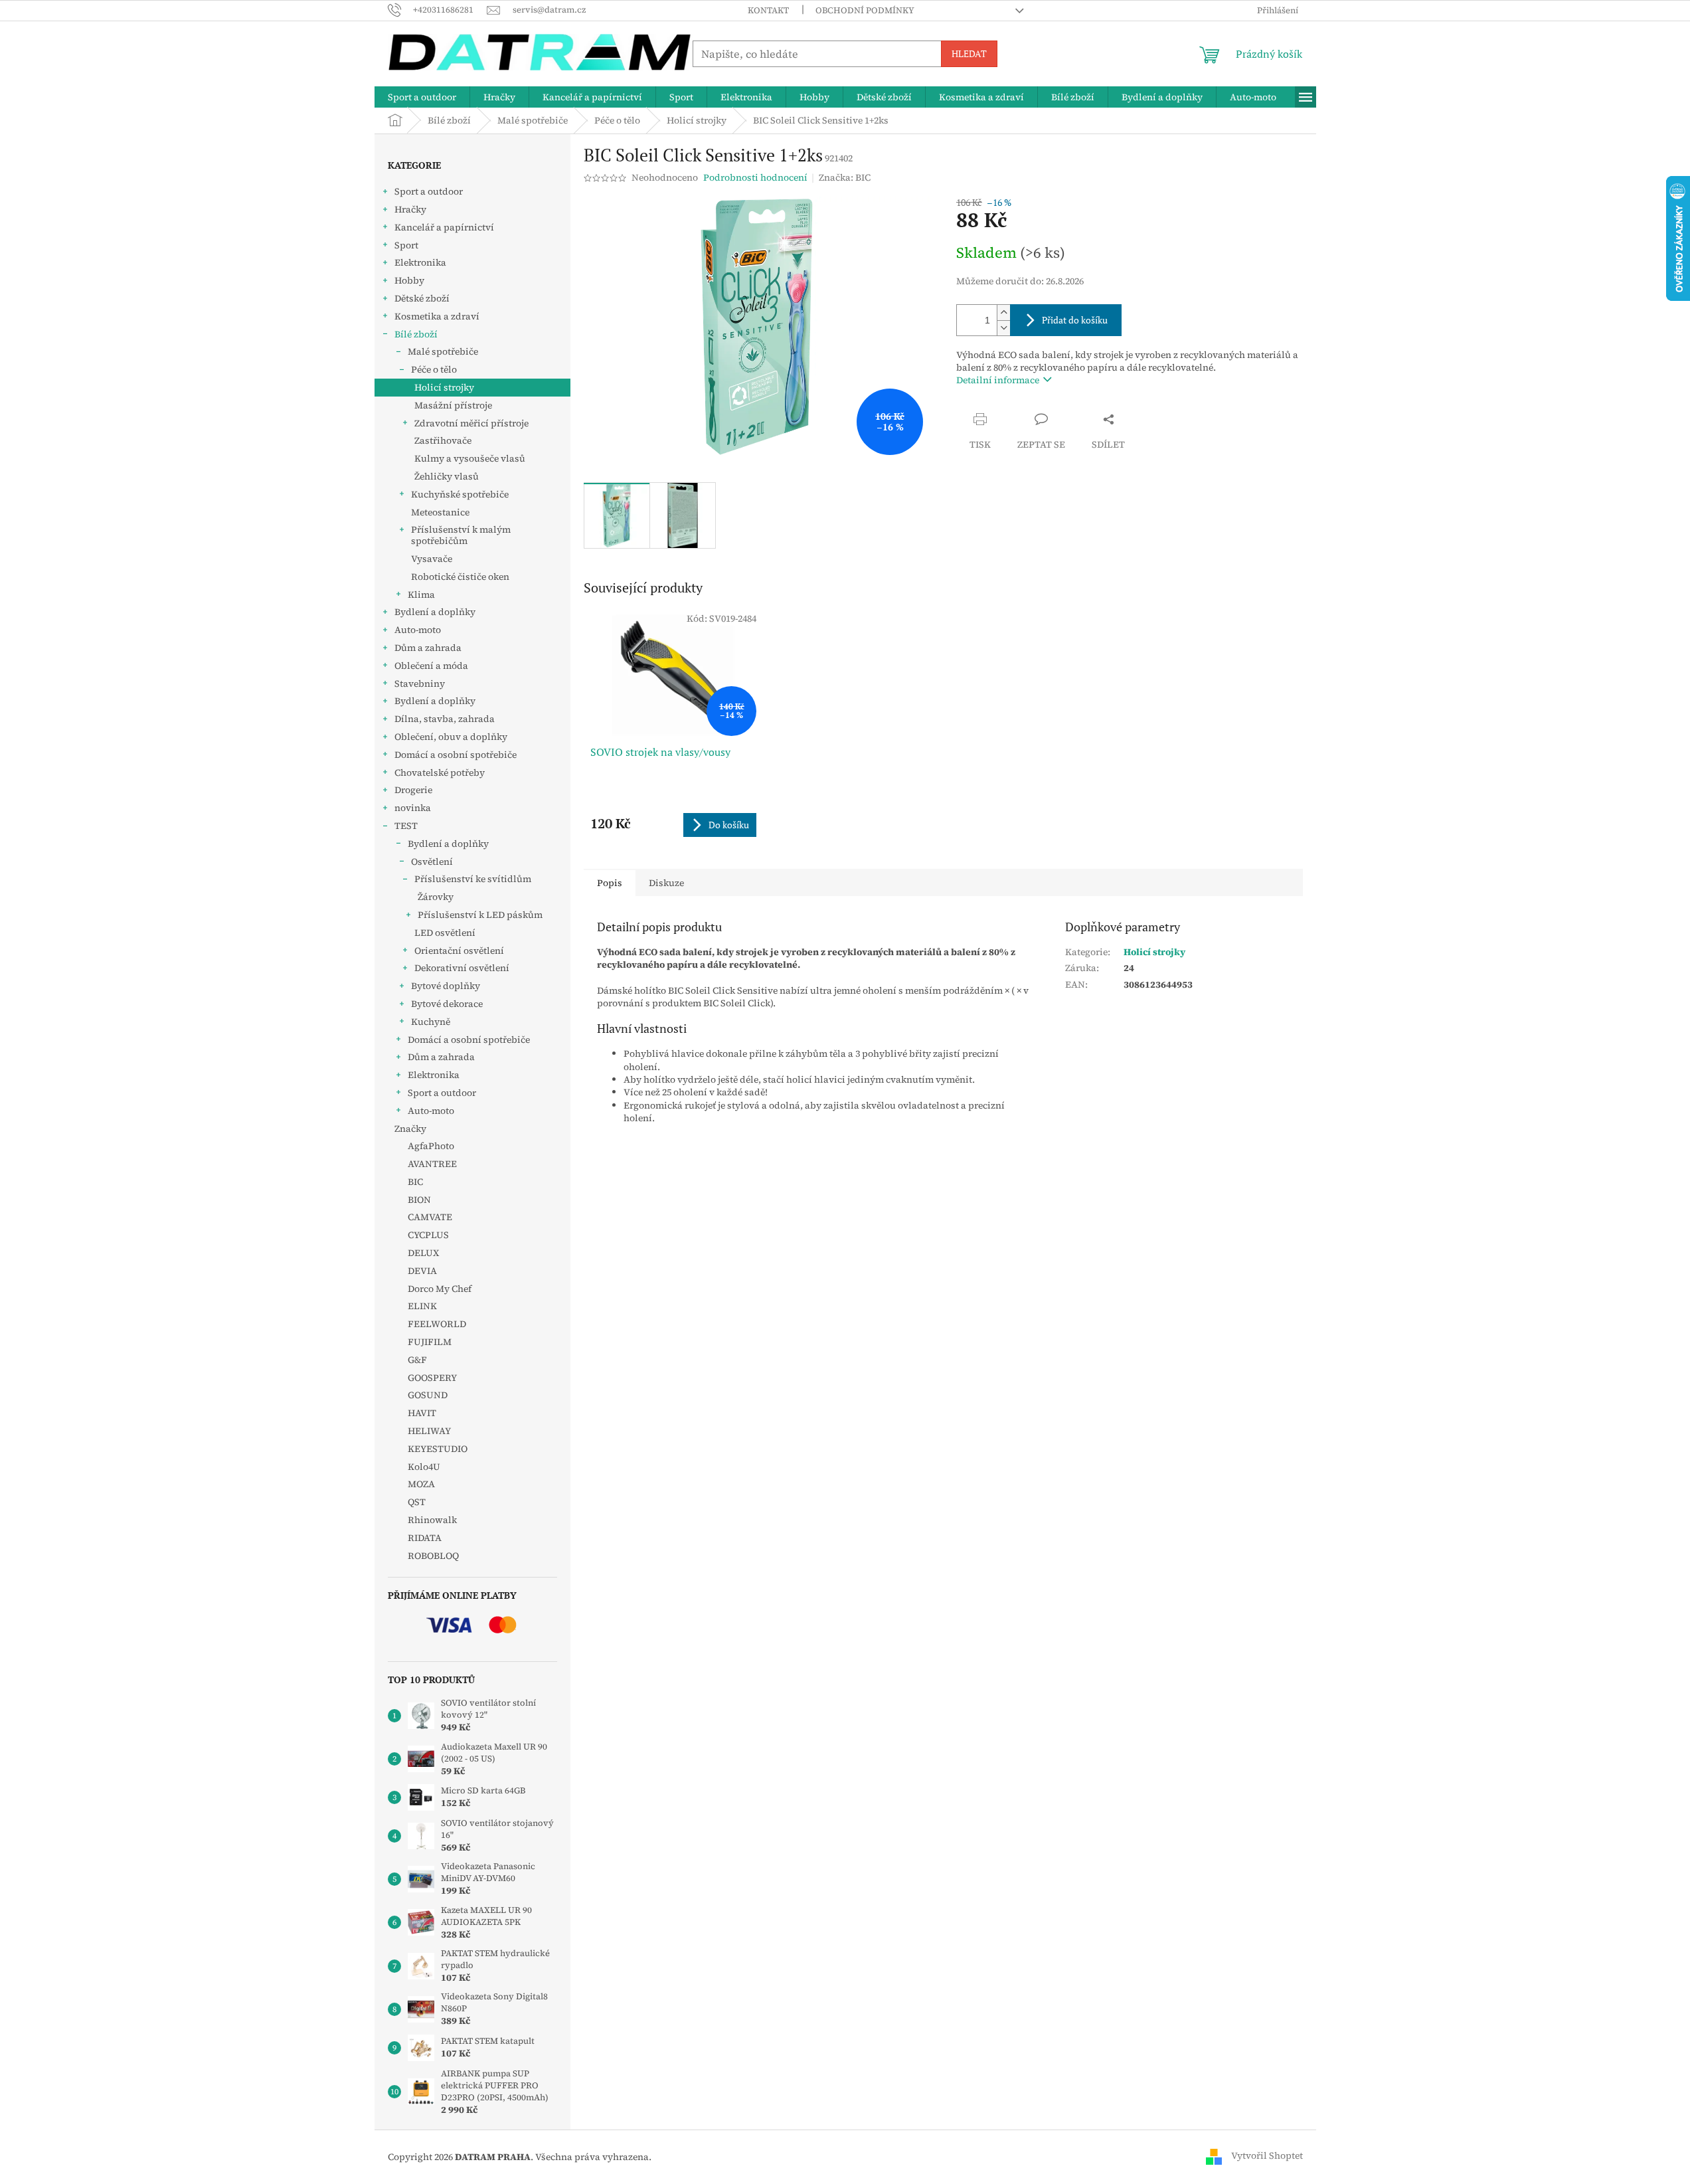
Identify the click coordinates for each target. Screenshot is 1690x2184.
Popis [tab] (610, 883)
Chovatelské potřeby (440, 773)
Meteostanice (440, 512)
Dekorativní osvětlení (462, 968)
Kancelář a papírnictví (444, 227)
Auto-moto (418, 630)
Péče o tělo (434, 369)
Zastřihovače (443, 440)
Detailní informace (998, 380)
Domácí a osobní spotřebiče (456, 755)
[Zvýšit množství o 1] (1003, 313)
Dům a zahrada (428, 648)
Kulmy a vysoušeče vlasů (470, 458)
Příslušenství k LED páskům (480, 915)
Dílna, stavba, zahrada (445, 719)
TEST (406, 826)
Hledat (969, 53)
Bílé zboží (416, 334)
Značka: (845, 177)
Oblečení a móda (431, 666)
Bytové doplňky (446, 986)
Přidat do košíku (1075, 320)
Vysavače (432, 559)
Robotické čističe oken (460, 577)
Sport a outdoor (429, 191)
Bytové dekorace (447, 1004)
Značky (410, 1129)
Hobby (409, 280)
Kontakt (768, 10)
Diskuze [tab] (666, 883)
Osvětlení (432, 862)
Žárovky (436, 897)
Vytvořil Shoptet (1267, 2156)
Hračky (410, 209)
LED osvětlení (445, 933)
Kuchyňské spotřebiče (460, 494)
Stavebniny (420, 683)
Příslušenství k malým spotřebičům (461, 535)
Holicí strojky (444, 387)
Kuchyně (431, 1022)
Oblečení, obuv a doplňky (451, 737)
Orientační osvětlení (459, 951)
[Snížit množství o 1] (1003, 328)
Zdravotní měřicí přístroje (471, 423)
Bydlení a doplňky (435, 612)
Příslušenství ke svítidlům (473, 879)
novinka (413, 808)
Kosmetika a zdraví (437, 316)
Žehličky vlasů (447, 476)
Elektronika (420, 262)
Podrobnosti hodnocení (755, 178)
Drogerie (413, 790)
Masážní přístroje (453, 405)
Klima (421, 594)
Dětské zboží (422, 298)
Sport (406, 245)
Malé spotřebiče (443, 351)
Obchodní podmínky (865, 10)
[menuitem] (422, 97)
